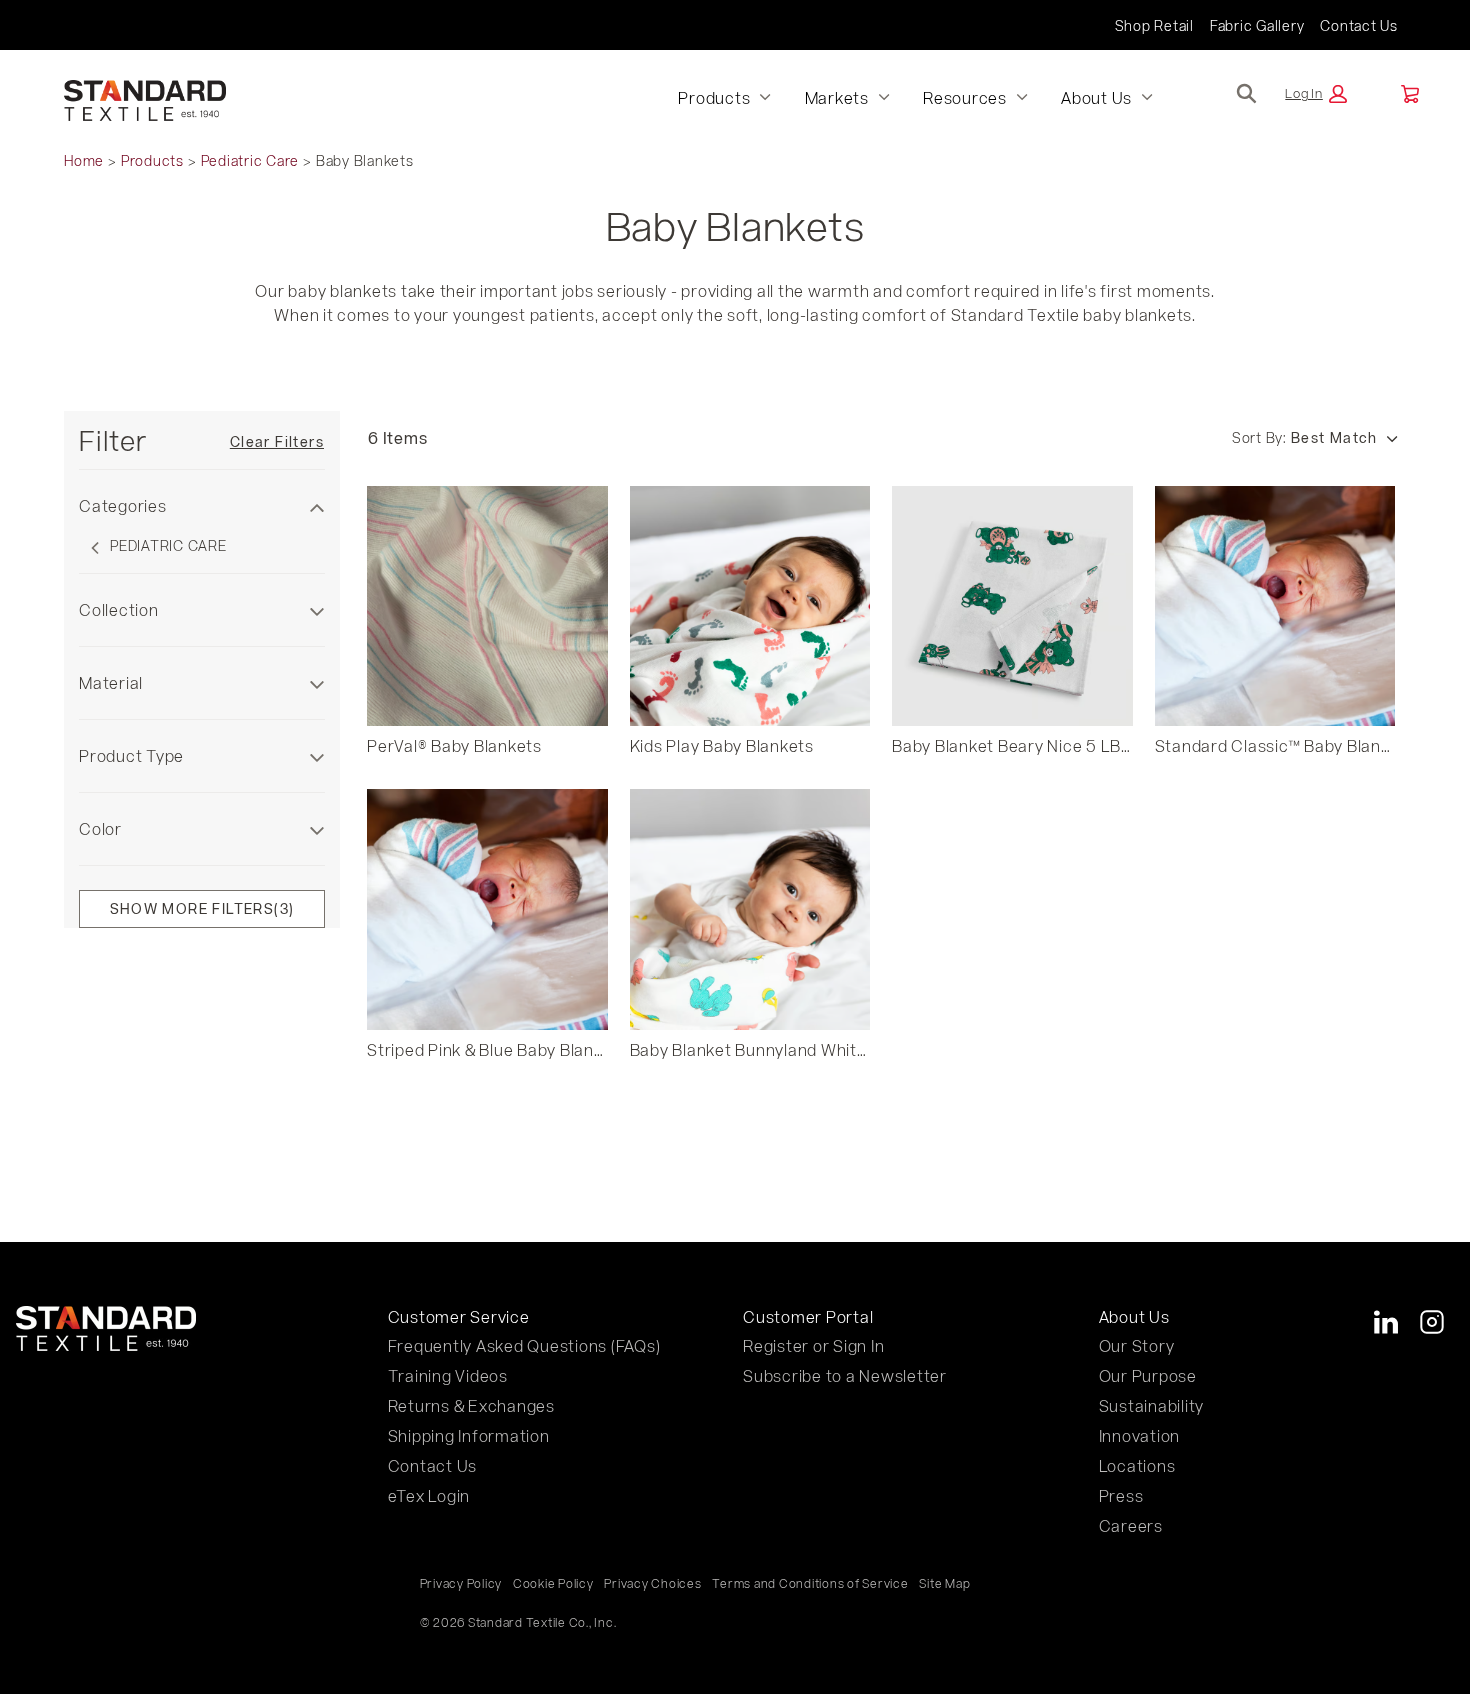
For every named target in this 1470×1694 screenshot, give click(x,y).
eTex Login (429, 1495)
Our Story (1137, 1345)
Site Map (944, 1583)
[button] (1316, 94)
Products (152, 160)
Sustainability (1152, 1405)
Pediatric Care (250, 160)
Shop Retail (1154, 25)
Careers (1131, 1525)
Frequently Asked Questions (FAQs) (524, 1345)
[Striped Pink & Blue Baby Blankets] (487, 909)
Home (84, 160)
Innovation (1140, 1435)
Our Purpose (1148, 1375)
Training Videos (448, 1375)
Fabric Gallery (1257, 25)
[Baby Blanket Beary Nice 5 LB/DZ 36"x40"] (1012, 606)
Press (1121, 1495)
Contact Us (1359, 25)
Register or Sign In (813, 1345)
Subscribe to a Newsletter (845, 1375)
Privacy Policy (461, 1583)
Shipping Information (469, 1435)
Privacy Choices (652, 1583)
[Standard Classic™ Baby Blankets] (1275, 606)
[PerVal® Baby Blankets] (487, 606)
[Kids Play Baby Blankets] (750, 606)
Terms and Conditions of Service (810, 1583)
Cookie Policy (553, 1583)
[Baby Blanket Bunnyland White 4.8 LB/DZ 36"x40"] (750, 909)
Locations (1137, 1465)
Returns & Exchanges (471, 1405)
